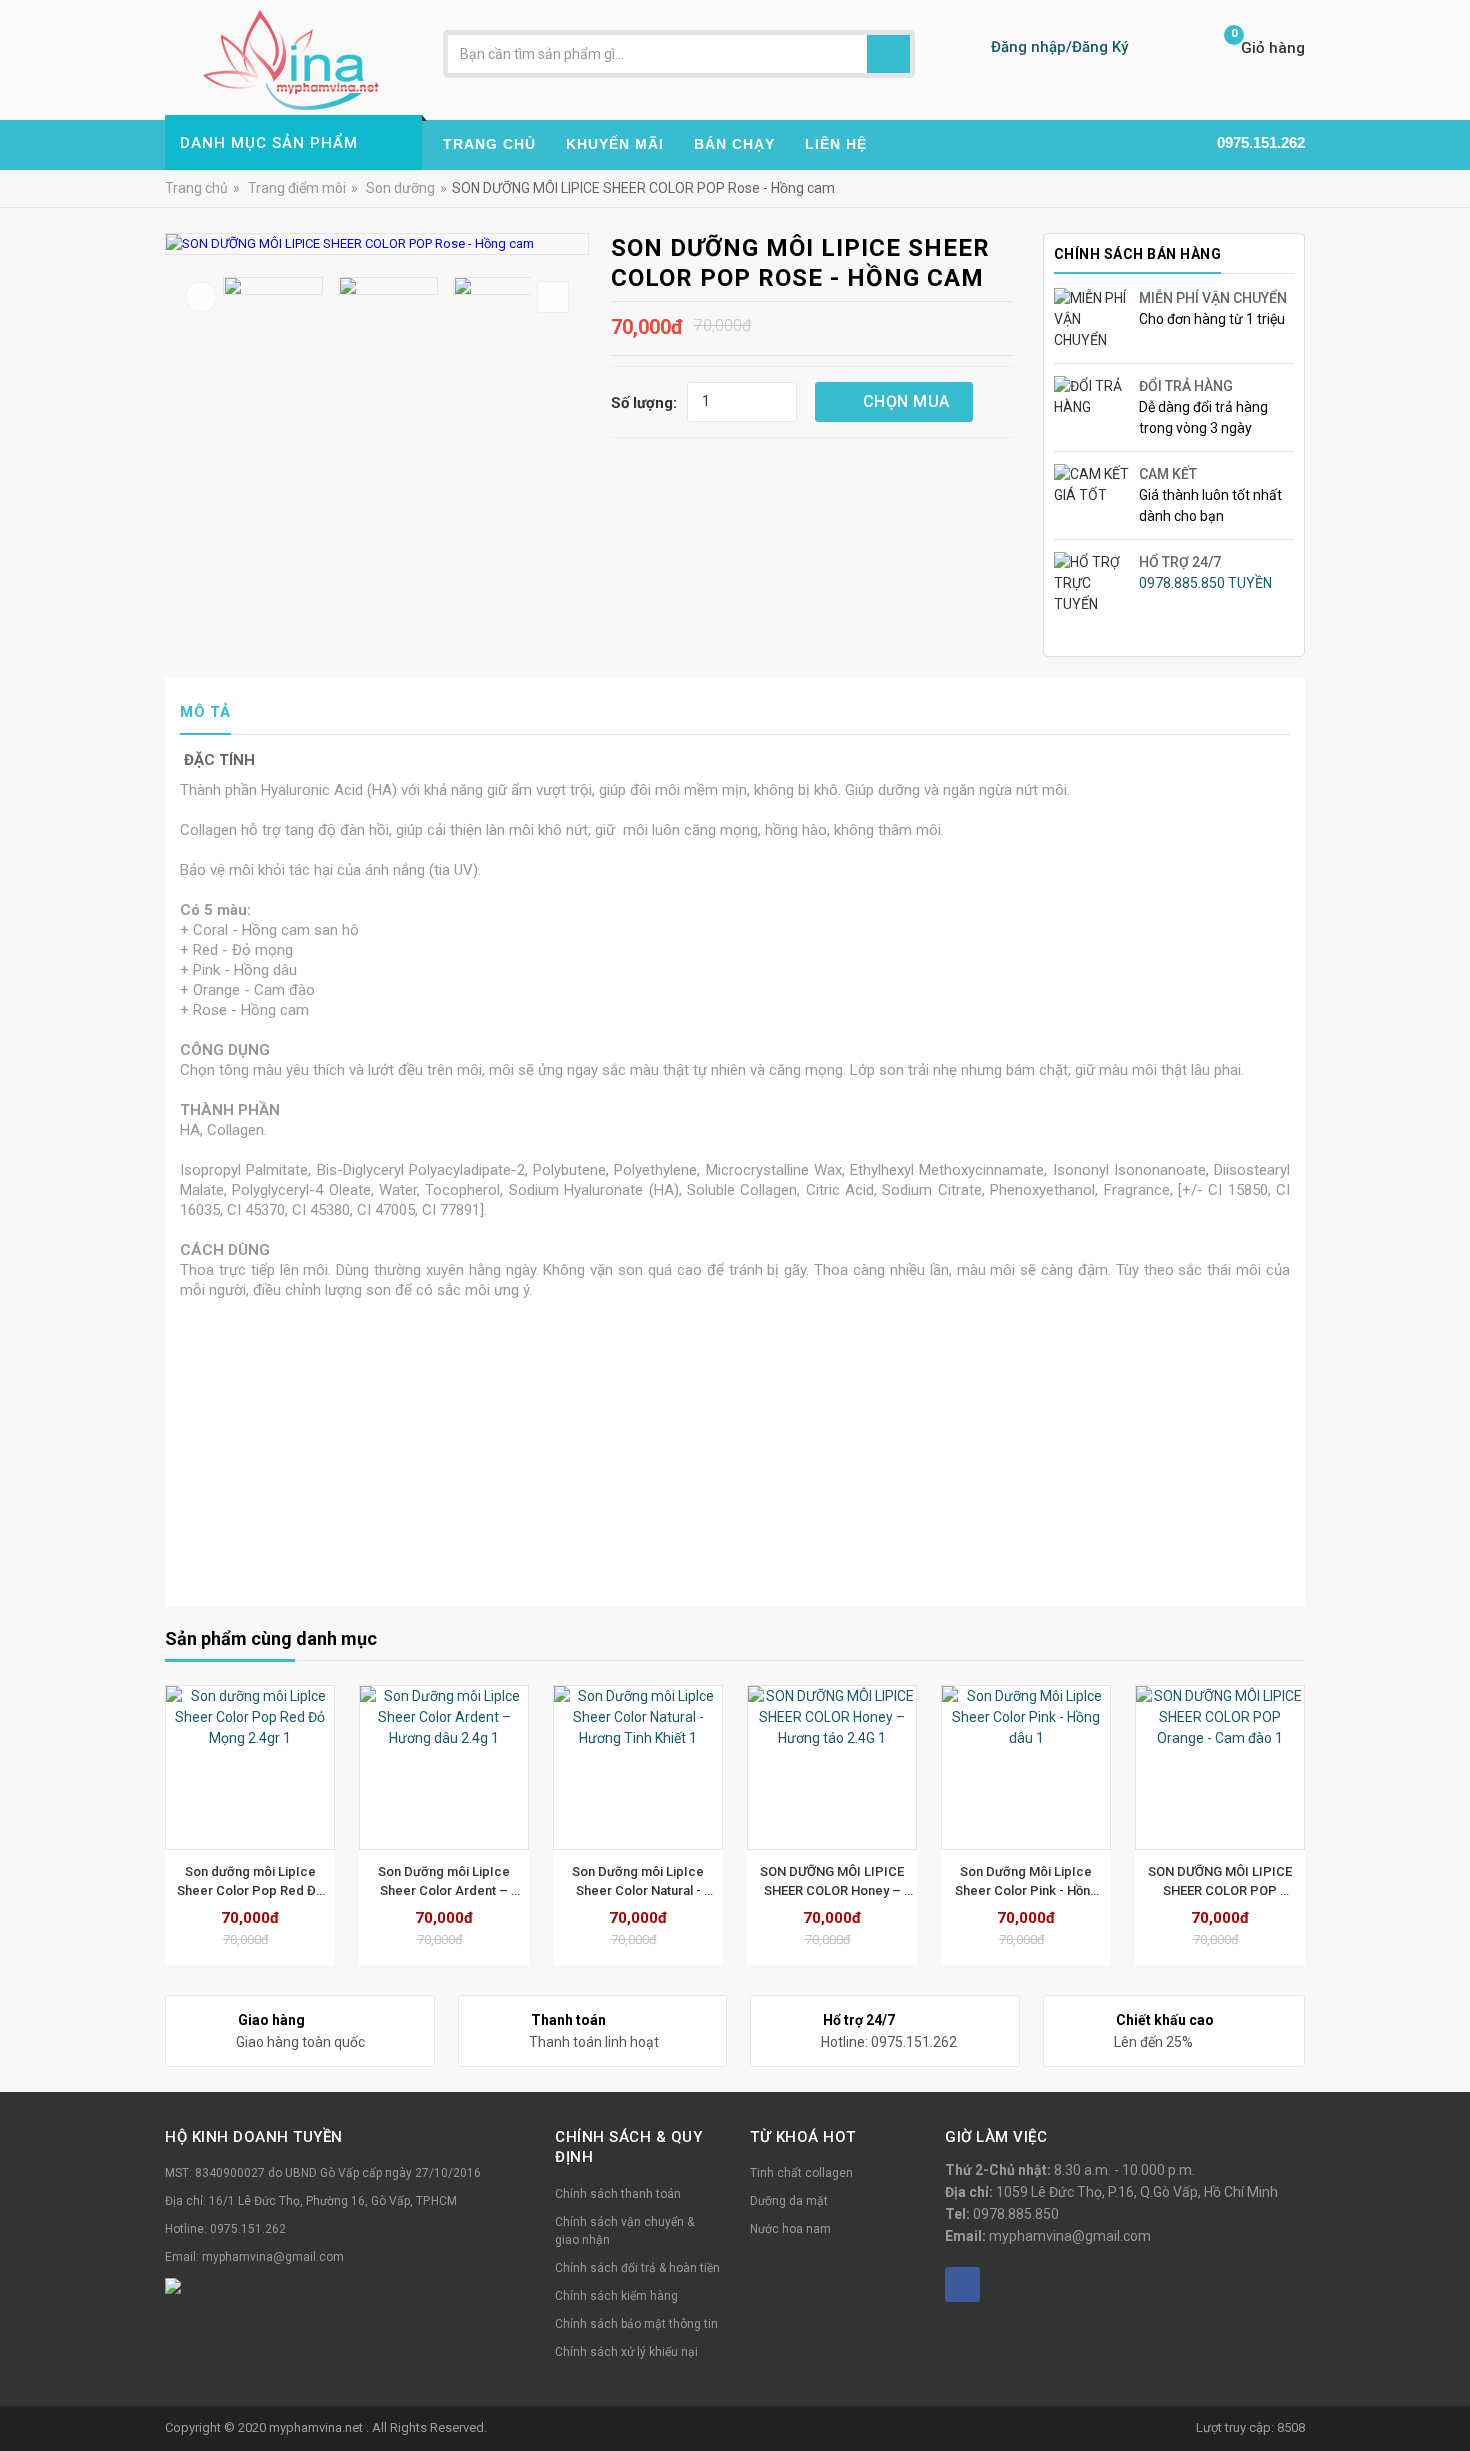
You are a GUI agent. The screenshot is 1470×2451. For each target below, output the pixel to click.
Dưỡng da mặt (789, 2201)
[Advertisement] (735, 1440)
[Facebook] (962, 2284)
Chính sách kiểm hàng (616, 2296)
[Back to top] (1449, 2385)
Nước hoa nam (790, 2229)
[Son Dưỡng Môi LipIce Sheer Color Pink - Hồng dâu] (845, 1767)
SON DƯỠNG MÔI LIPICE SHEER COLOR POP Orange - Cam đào (1040, 1882)
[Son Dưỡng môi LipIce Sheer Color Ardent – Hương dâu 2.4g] (263, 1767)
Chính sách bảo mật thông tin (636, 2324)
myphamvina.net (317, 2427)
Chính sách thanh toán (618, 2194)
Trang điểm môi (297, 188)
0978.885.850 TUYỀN (1205, 583)
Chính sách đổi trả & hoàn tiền (637, 2268)
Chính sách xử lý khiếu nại (626, 2352)
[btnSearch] (888, 54)
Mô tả (205, 712)
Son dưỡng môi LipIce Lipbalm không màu (1234, 1881)
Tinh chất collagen (801, 2173)
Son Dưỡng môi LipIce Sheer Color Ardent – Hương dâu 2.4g (264, 1882)
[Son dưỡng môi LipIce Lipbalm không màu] (1233, 1767)
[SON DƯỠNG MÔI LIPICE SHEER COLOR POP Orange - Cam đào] (1039, 1767)
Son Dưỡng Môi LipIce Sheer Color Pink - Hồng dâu (846, 1882)
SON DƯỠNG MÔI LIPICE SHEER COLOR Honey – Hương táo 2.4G (652, 1882)
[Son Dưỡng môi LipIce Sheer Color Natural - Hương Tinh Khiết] (457, 1767)
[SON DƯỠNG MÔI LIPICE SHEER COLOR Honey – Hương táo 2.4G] (651, 1767)
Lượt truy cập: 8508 (1250, 2427)
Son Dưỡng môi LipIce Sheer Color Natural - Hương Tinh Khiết (458, 1882)
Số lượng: (644, 403)
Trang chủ (196, 188)
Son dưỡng (400, 188)
